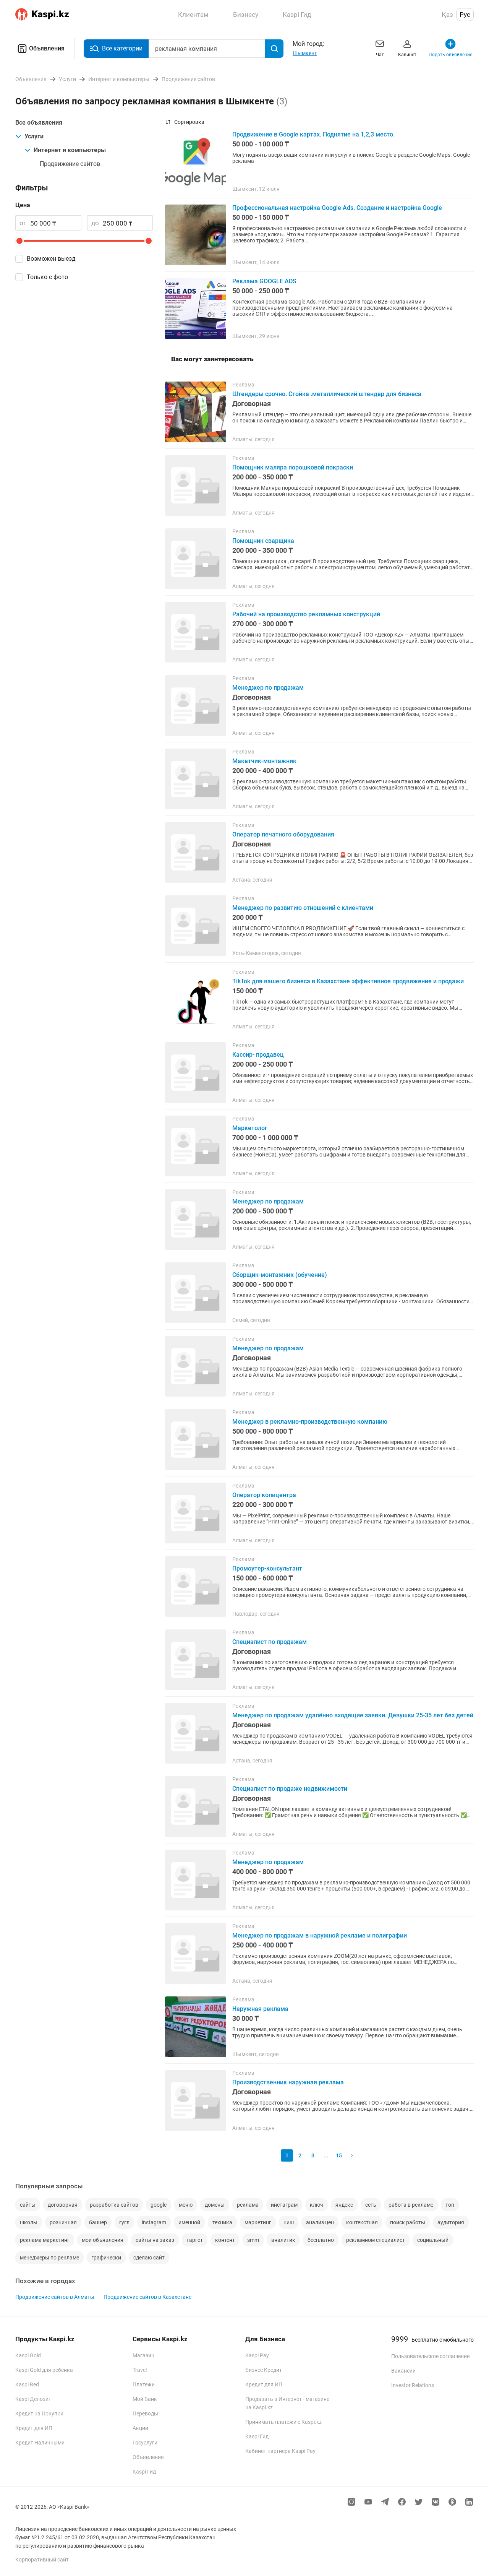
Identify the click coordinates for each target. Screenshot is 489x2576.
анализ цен (320, 2222)
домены (215, 2205)
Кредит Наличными (40, 2443)
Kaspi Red (27, 2384)
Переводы (145, 2414)
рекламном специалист (376, 2240)
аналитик (283, 2240)
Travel (140, 2370)
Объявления (47, 48)
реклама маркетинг (45, 2240)
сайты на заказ (155, 2240)
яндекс (344, 2205)
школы (29, 2222)
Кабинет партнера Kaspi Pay (280, 2451)
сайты (28, 2205)
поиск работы (408, 2222)
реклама (248, 2205)
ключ (317, 2205)
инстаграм (284, 2205)
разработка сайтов (114, 2205)
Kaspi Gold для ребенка (44, 2370)
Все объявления (39, 123)
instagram (154, 2222)
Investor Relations (413, 2385)
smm (253, 2240)
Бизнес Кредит (264, 2370)
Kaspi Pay (257, 2355)
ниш (289, 2222)
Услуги (34, 136)
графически (106, 2258)
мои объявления (103, 2240)
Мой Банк (145, 2399)
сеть (371, 2205)
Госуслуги (145, 2443)
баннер (98, 2222)
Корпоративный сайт (42, 2560)
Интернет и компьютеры (70, 150)
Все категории (122, 48)
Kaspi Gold (28, 2355)
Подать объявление (450, 55)
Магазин (143, 2355)
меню (186, 2205)
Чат (380, 55)
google (159, 2205)
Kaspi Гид (144, 2472)
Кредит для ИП (34, 2428)
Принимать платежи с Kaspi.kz (283, 2422)
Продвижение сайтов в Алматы (55, 2297)
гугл (124, 2222)
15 (339, 2155)
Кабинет (407, 55)
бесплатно (321, 2240)
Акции (140, 2428)
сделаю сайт (149, 2258)
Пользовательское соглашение (430, 2356)
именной (189, 2222)
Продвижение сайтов (70, 164)
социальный (433, 2240)
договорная (63, 2205)
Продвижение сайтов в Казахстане (147, 2297)
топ (450, 2205)
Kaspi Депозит (33, 2399)
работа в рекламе (411, 2205)
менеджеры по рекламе (49, 2258)
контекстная (362, 2222)
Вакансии (403, 2371)
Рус (465, 15)
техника (222, 2222)
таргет (195, 2240)
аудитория (451, 2222)
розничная (63, 2222)
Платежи (144, 2384)
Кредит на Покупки (39, 2414)
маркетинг (258, 2222)
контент (225, 2240)
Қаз (447, 15)
